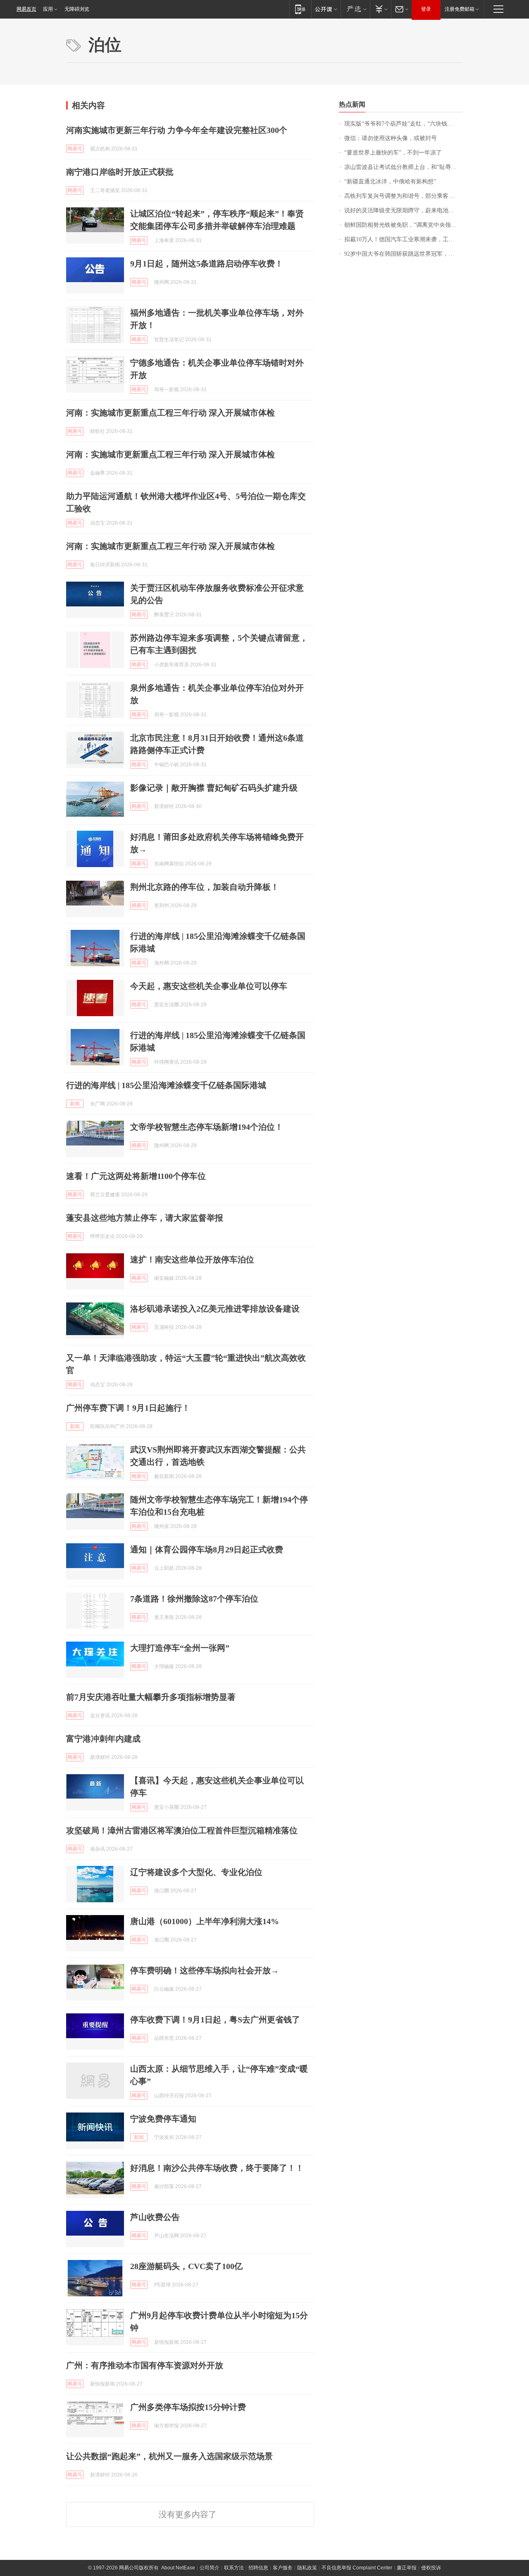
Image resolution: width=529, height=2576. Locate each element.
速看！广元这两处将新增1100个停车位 (136, 1176)
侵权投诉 (431, 2568)
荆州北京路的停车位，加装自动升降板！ (205, 887)
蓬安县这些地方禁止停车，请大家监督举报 (145, 1218)
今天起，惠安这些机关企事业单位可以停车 (209, 986)
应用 (48, 9)
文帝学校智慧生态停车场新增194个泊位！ (207, 1127)
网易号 (75, 149)
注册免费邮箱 (460, 9)
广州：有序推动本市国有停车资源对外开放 (145, 2365)
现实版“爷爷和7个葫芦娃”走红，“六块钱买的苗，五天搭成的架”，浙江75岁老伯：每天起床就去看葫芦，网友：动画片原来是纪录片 (404, 124)
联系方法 (234, 2568)
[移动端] (300, 9)
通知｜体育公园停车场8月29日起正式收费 (207, 1549)
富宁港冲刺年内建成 (103, 1739)
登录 (426, 9)
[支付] (380, 9)
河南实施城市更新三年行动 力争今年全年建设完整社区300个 (177, 130)
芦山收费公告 (155, 2217)
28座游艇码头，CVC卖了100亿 (186, 2266)
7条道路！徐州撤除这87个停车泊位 (194, 1599)
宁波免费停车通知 (163, 2119)
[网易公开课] (326, 9)
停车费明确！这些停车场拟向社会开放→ (205, 1970)
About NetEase (178, 2568)
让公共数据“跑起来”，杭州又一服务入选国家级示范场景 (169, 2456)
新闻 (75, 1104)
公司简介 (210, 2568)
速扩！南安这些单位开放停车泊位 (192, 1259)
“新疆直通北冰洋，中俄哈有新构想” (390, 182)
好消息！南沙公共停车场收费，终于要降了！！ (217, 2168)
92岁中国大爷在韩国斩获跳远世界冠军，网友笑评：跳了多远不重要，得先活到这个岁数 (404, 254)
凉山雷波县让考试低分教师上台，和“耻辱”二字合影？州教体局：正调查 (404, 167)
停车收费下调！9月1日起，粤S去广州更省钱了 (215, 2020)
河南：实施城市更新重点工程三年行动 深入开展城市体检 (170, 413)
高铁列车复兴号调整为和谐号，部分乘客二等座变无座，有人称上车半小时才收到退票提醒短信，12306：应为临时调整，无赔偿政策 (404, 196)
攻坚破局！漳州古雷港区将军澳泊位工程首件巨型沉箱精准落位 (182, 1830)
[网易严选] (355, 9)
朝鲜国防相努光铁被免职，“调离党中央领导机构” (404, 225)
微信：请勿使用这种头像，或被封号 (391, 138)
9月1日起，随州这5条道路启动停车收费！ (207, 264)
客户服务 (283, 2568)
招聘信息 (258, 2568)
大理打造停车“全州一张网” (180, 1648)
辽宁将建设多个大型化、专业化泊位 (196, 1872)
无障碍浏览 (77, 9)
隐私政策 (307, 2568)
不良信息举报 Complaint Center (357, 2568)
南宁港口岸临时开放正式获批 (120, 172)
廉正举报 (407, 2568)
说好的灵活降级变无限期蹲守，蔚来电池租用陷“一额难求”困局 (404, 210)
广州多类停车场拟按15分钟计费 (188, 2407)
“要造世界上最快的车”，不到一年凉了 (393, 153)
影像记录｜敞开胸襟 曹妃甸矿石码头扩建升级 (214, 788)
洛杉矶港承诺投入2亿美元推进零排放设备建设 (215, 1309)
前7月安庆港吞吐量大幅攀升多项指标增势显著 (151, 1697)
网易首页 (26, 9)
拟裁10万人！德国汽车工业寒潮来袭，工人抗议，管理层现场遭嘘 (404, 239)
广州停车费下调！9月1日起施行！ (128, 1408)
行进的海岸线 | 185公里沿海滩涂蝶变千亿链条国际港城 (166, 1085)
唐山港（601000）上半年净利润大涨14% (205, 1921)
